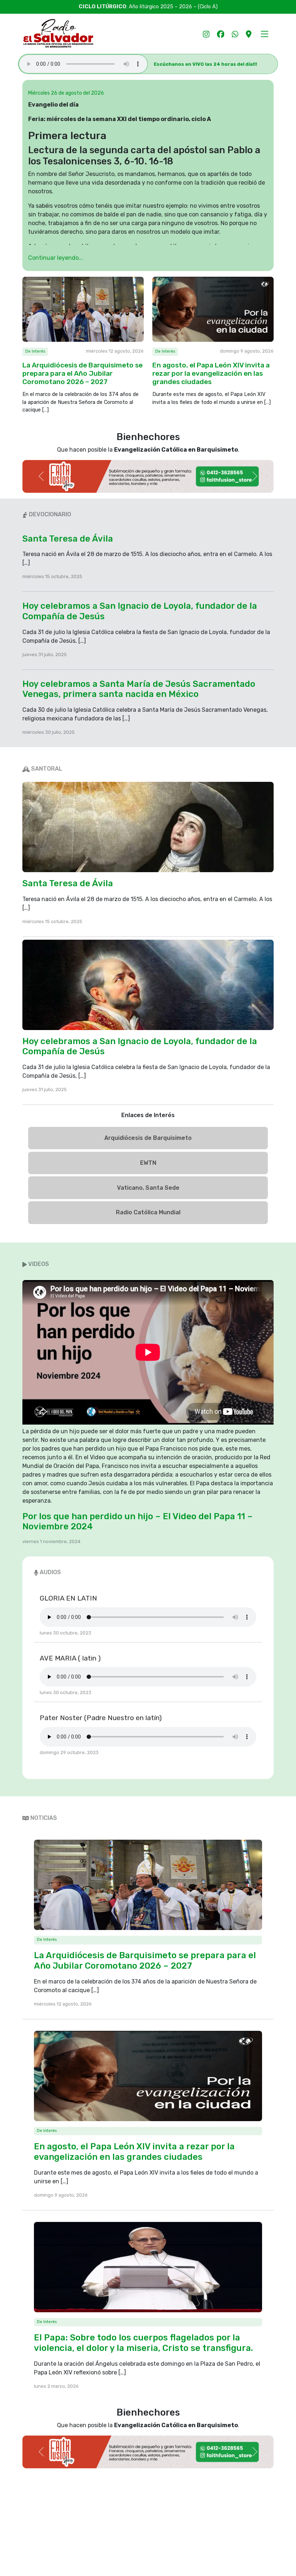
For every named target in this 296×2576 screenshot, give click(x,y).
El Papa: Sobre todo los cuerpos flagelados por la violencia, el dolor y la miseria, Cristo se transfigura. (143, 2343)
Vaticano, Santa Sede (148, 1188)
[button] (264, 34)
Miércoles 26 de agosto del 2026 (66, 93)
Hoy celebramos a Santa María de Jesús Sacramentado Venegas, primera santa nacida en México (139, 689)
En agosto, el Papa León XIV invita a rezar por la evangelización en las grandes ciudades (211, 373)
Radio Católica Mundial (148, 1212)
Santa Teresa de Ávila (68, 539)
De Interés (35, 351)
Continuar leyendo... (56, 258)
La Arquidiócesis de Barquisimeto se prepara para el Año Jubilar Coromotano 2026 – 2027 (82, 373)
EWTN (148, 1163)
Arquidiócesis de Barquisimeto (148, 1138)
